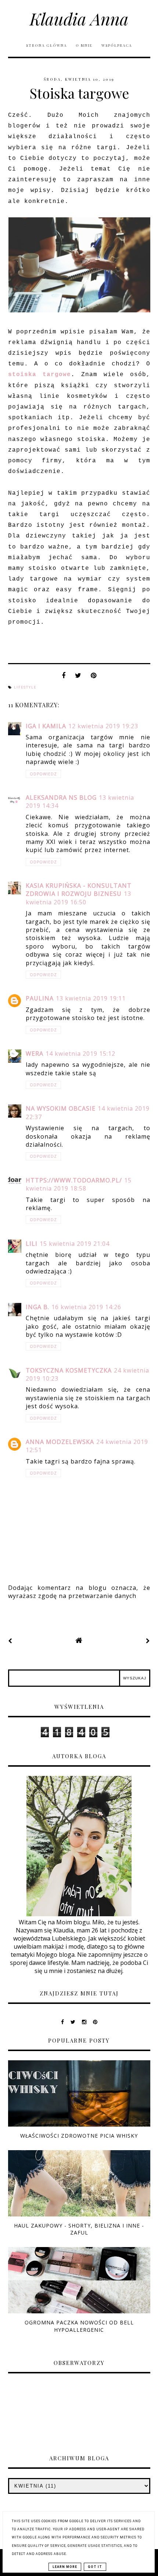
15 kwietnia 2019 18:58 (79, 1184)
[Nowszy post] (10, 1641)
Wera (35, 1054)
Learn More (65, 2567)
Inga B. (37, 1307)
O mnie (85, 45)
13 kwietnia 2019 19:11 (91, 998)
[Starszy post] (148, 1641)
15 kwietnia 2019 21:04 (75, 1244)
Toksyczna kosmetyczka (69, 1370)
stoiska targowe (39, 375)
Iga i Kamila (46, 726)
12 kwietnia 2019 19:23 (103, 726)
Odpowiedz (43, 774)
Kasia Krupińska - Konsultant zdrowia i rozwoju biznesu (79, 890)
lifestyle (25, 687)
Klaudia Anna (79, 18)
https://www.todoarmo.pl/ (74, 1180)
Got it (95, 2567)
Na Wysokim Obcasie (61, 1108)
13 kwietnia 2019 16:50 (78, 898)
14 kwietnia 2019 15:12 (80, 1054)
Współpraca (117, 45)
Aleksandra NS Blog (61, 798)
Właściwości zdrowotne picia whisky (79, 2136)
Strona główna (46, 45)
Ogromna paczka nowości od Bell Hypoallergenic (79, 2326)
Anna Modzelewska (60, 1442)
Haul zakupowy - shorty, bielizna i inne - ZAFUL (79, 2229)
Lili (32, 1244)
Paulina (40, 998)
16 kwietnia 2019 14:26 (86, 1307)
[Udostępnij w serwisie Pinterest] (94, 677)
